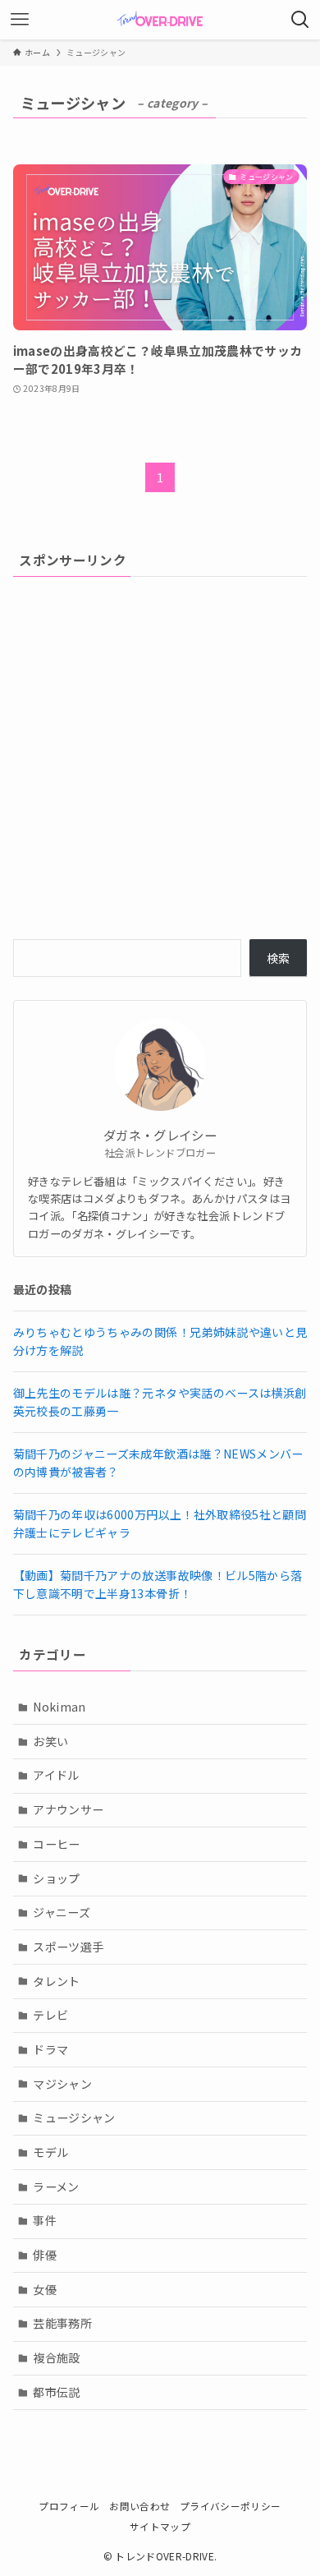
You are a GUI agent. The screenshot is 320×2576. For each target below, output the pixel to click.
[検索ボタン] (300, 20)
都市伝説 (56, 2392)
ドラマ (50, 2049)
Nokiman (59, 1707)
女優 (45, 2289)
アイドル (56, 1775)
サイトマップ (160, 2526)
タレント (56, 1981)
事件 (45, 2220)
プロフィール (69, 2506)
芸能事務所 (62, 2323)
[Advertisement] (160, 756)
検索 (279, 958)
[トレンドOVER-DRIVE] (160, 20)
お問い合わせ (139, 2506)
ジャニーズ (62, 1912)
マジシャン (62, 2084)
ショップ (56, 1878)
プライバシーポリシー (231, 2506)
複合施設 (56, 2357)
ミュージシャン (74, 2117)
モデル (50, 2152)
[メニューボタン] (20, 20)
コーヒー (56, 1844)
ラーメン (56, 2187)
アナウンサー (68, 1809)
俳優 (45, 2255)
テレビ (50, 2015)
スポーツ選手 (68, 1947)
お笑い (50, 1741)
